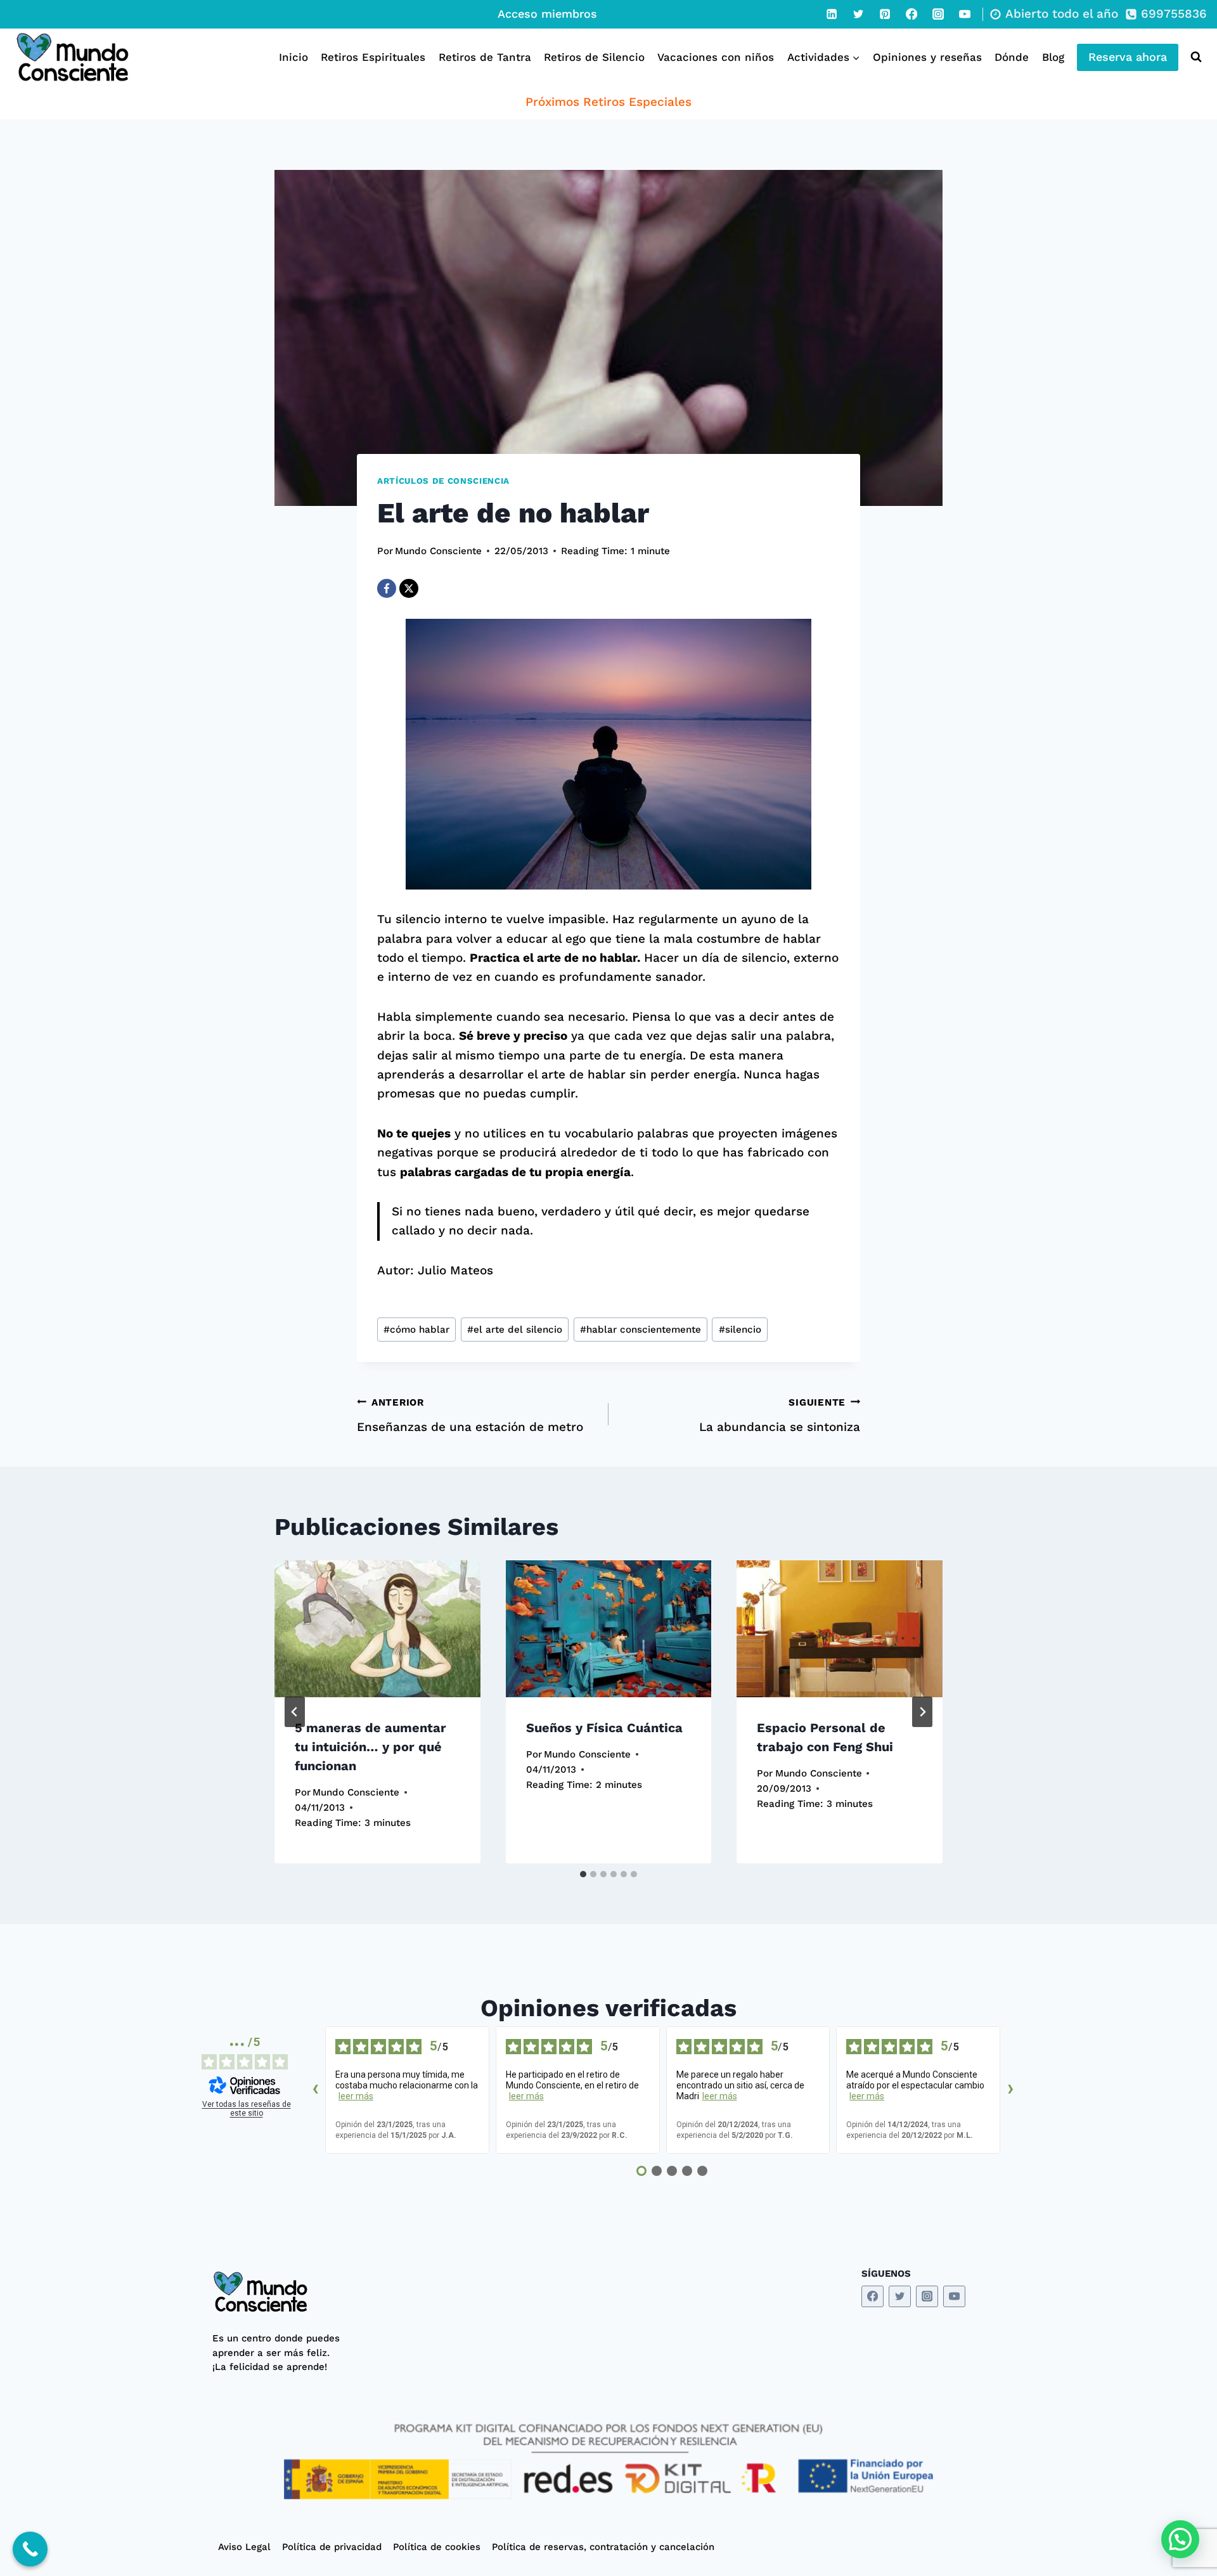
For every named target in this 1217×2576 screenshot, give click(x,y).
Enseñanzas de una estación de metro (470, 1415)
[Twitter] (858, 14)
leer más (356, 2096)
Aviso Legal (244, 2547)
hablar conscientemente (641, 1330)
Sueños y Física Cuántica (604, 1727)
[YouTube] (965, 14)
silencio (740, 1330)
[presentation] (377, 1629)
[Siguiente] (922, 1712)
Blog (1053, 57)
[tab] (583, 1874)
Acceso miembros (547, 14)
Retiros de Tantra (485, 57)
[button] (1180, 2539)
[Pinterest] (885, 14)
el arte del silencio (515, 1330)
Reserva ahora (1128, 57)
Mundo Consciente (438, 551)
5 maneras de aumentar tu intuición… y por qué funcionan (370, 1746)
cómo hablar (416, 1330)
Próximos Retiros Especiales (608, 102)
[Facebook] (911, 14)
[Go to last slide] (295, 1712)
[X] (409, 588)
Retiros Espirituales (373, 57)
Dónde (1012, 57)
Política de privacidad (332, 2547)
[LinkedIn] (832, 14)
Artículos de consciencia (443, 481)
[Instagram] (938, 14)
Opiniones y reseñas (927, 57)
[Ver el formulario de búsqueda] (1193, 57)
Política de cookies (437, 2547)
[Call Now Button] (30, 2549)
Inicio (293, 57)
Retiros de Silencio (594, 57)
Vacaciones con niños (716, 57)
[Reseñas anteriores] (315, 2090)
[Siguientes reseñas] (1010, 2090)
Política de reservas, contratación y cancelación (603, 2547)
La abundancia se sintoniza (780, 1415)
